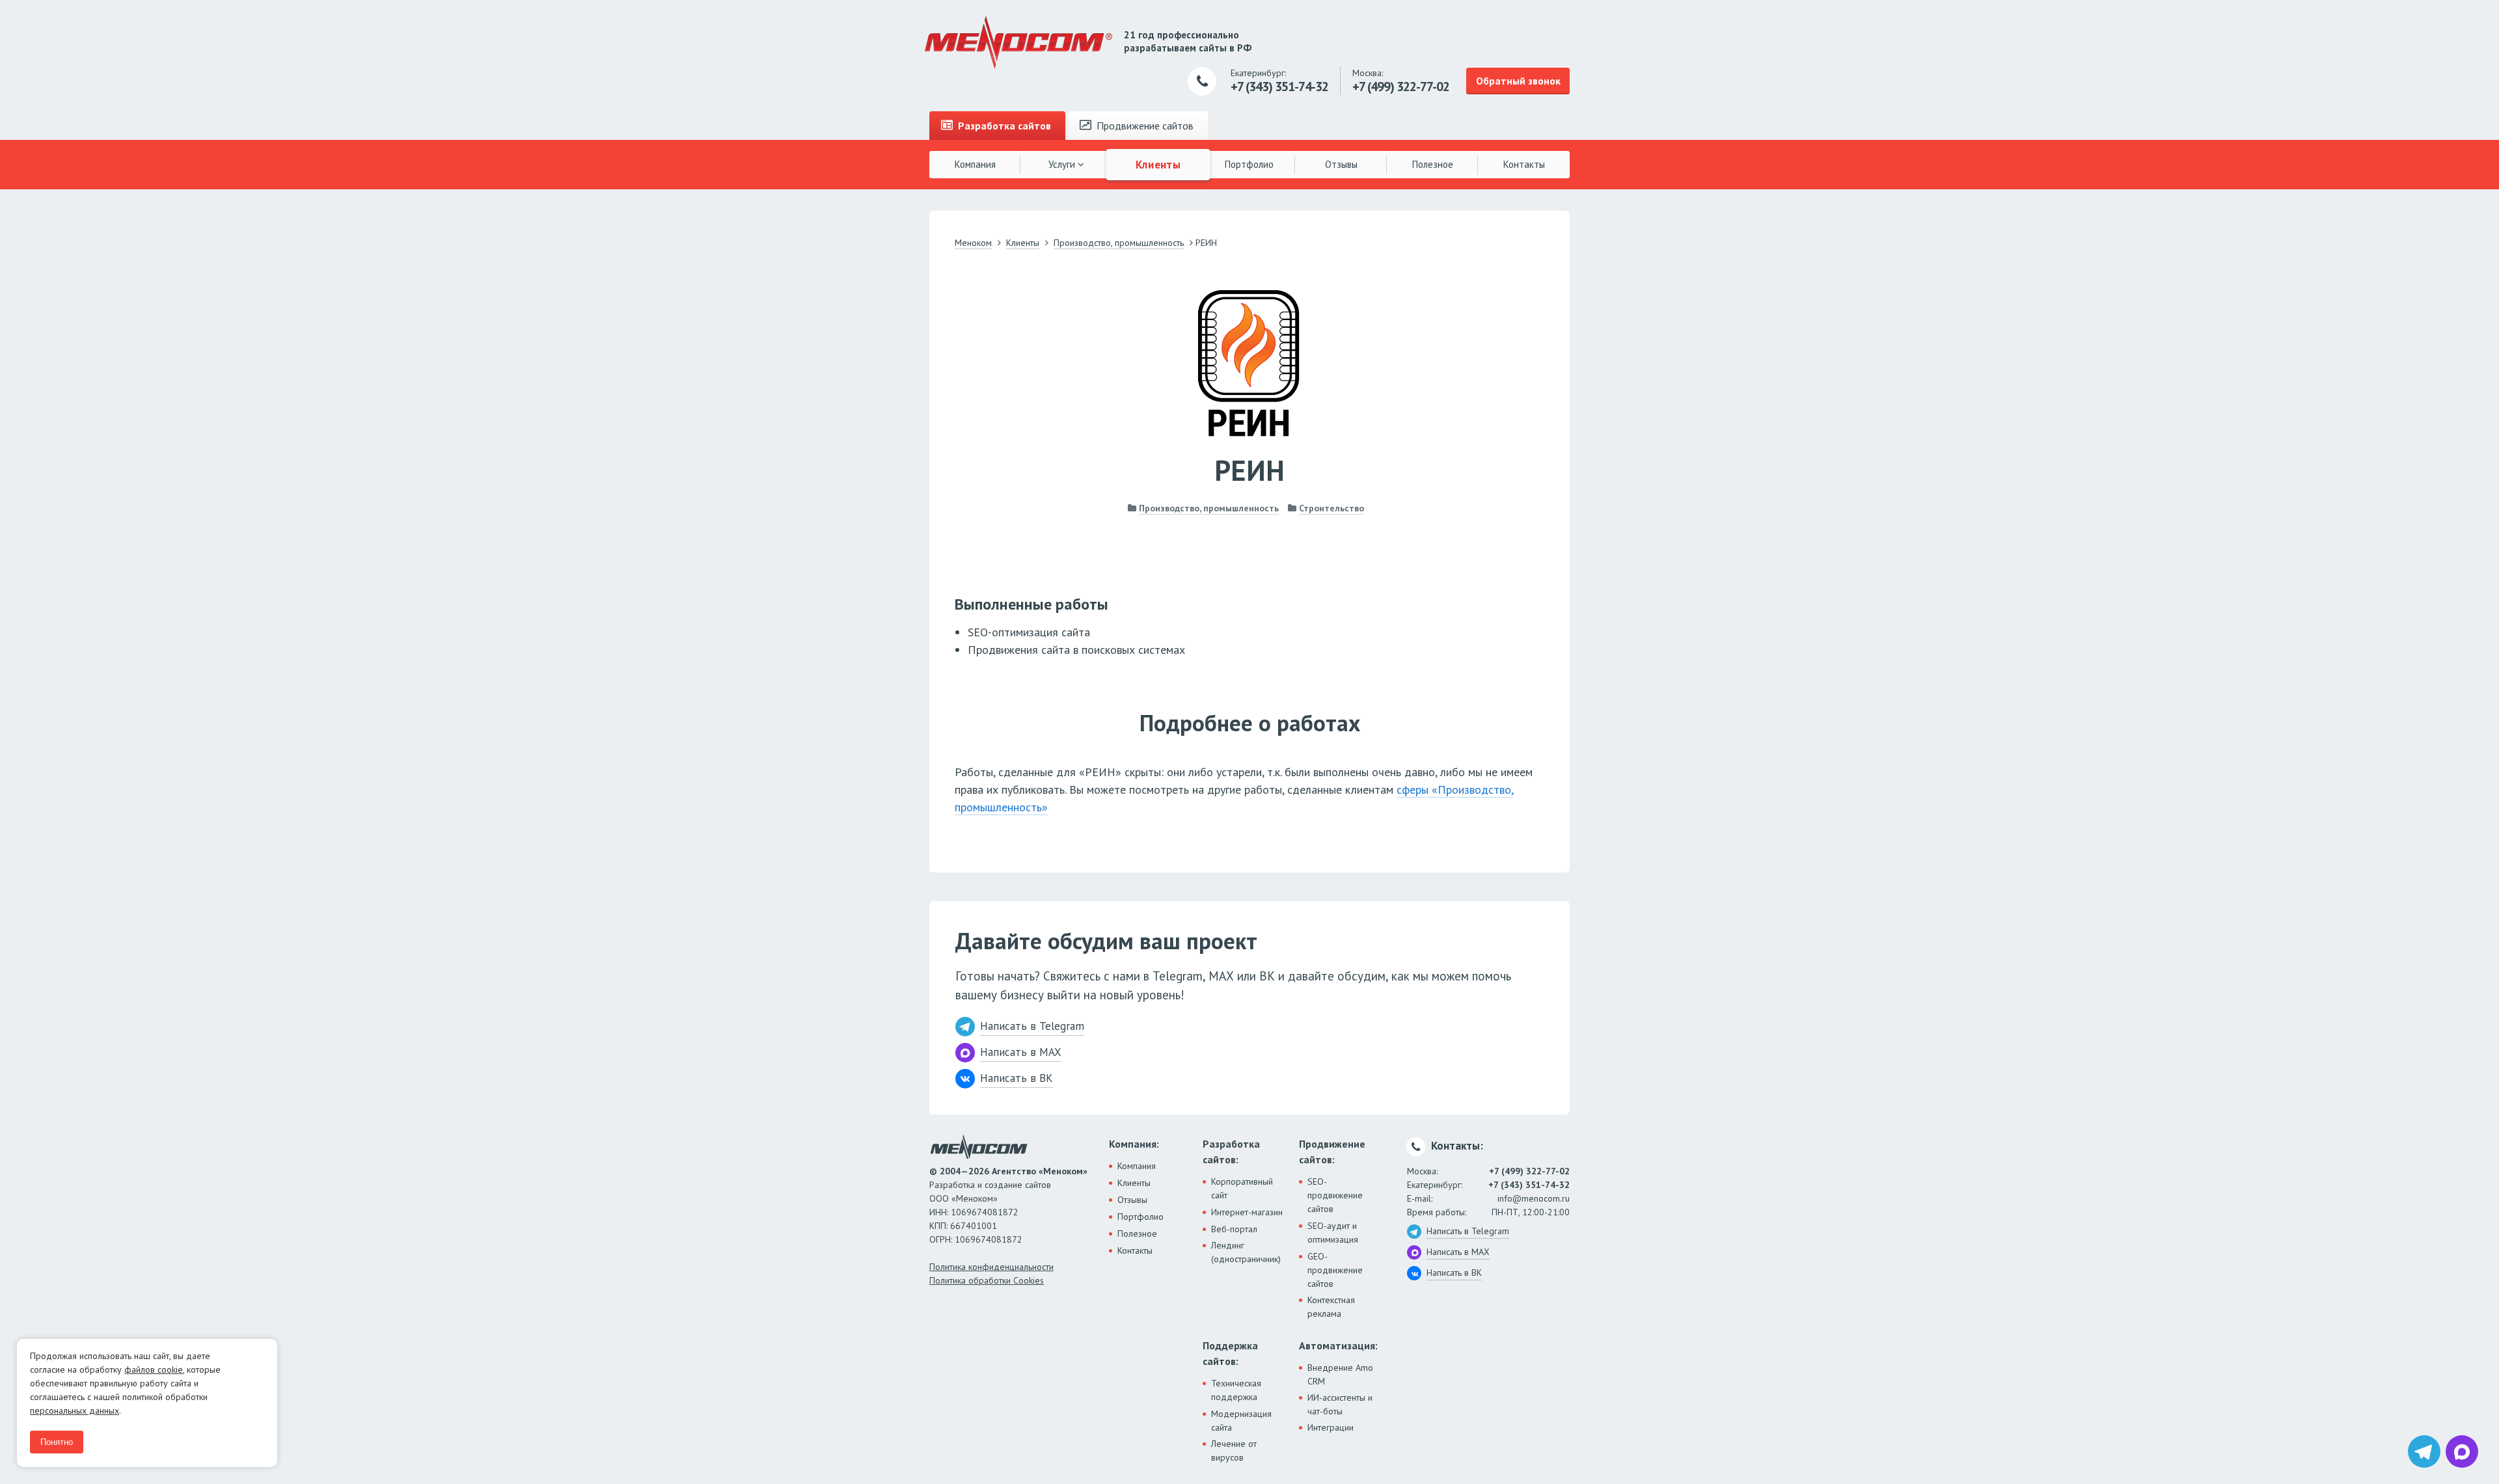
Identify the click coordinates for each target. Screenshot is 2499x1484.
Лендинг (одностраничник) (1246, 1252)
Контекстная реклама (1331, 1307)
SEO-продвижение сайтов (1335, 1195)
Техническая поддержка (1236, 1390)
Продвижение (1144, 126)
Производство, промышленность (1209, 508)
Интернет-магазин (1247, 1212)
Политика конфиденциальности (991, 1267)
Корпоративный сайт (1242, 1188)
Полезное (1433, 164)
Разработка (1003, 126)
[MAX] (2462, 1451)
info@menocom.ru (1534, 1198)
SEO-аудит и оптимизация (1333, 1233)
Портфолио (1249, 164)
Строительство (1331, 508)
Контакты (1524, 164)
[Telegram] (2424, 1451)
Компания (975, 164)
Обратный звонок (1518, 81)
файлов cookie (154, 1369)
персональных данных (75, 1410)
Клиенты (1158, 164)
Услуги (1063, 164)
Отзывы (1341, 164)
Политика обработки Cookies (987, 1280)
